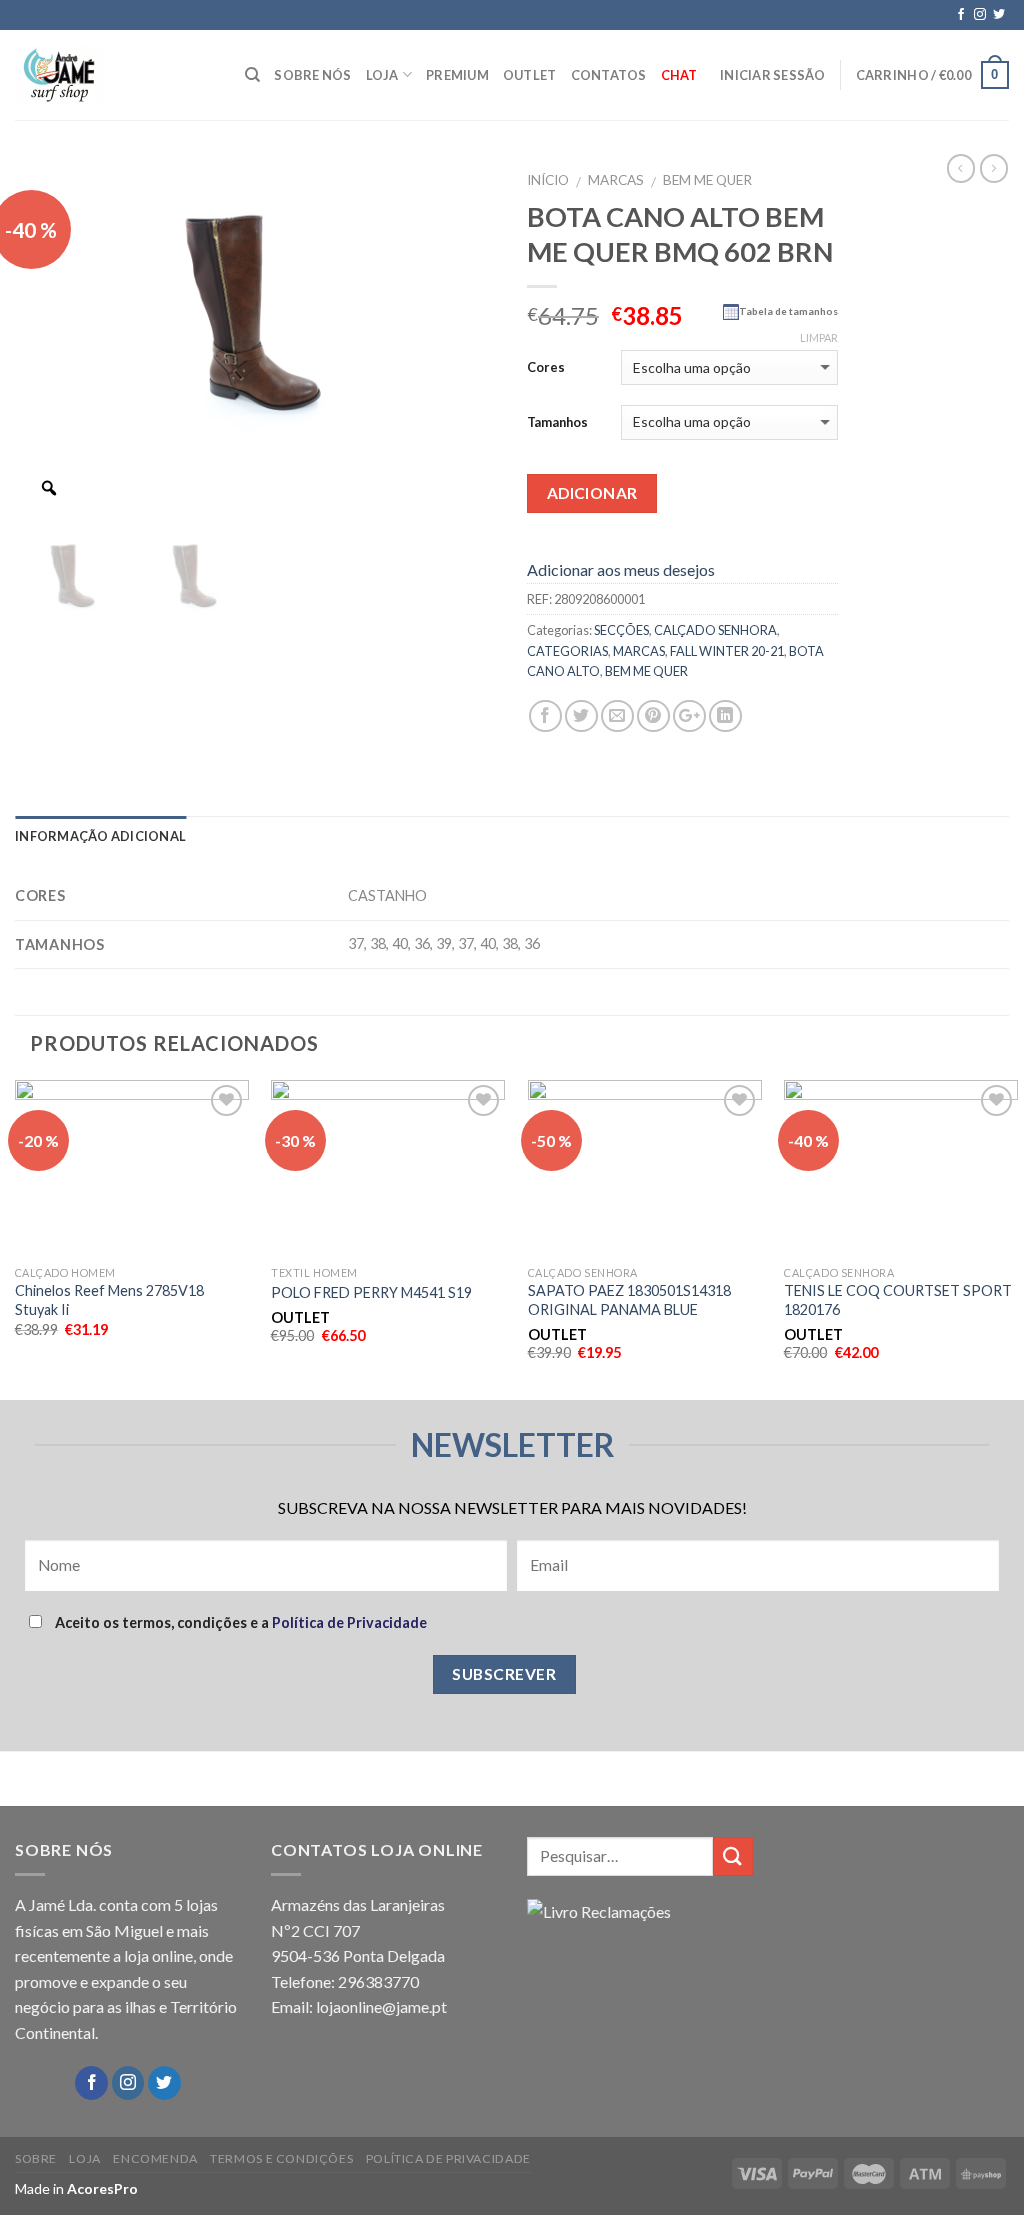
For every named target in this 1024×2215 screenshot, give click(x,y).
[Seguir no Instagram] (980, 15)
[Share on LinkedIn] (725, 716)
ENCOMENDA (155, 2158)
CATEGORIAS (567, 651)
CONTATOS (609, 75)
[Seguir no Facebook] (961, 15)
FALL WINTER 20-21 (727, 651)
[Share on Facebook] (545, 716)
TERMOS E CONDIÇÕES (281, 2158)
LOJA (382, 75)
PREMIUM (457, 75)
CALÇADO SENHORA (715, 630)
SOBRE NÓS (312, 75)
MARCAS (616, 180)
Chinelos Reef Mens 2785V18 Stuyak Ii (109, 1300)
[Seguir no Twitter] (999, 15)
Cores (546, 367)
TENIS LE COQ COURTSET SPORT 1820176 (898, 1300)
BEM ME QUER (707, 180)
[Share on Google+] (689, 716)
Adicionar (592, 493)
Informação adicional (100, 836)
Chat (679, 75)
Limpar (819, 337)
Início (548, 180)
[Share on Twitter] (581, 716)
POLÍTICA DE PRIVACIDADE (448, 2158)
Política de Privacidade (349, 1622)
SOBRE (36, 2158)
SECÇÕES (621, 630)
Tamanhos (557, 422)
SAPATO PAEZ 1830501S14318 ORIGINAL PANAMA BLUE (629, 1300)
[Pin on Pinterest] (653, 716)
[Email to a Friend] (617, 716)
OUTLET (530, 75)
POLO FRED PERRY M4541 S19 (371, 1292)
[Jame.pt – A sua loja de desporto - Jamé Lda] (115, 75)
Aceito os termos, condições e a (239, 1622)
